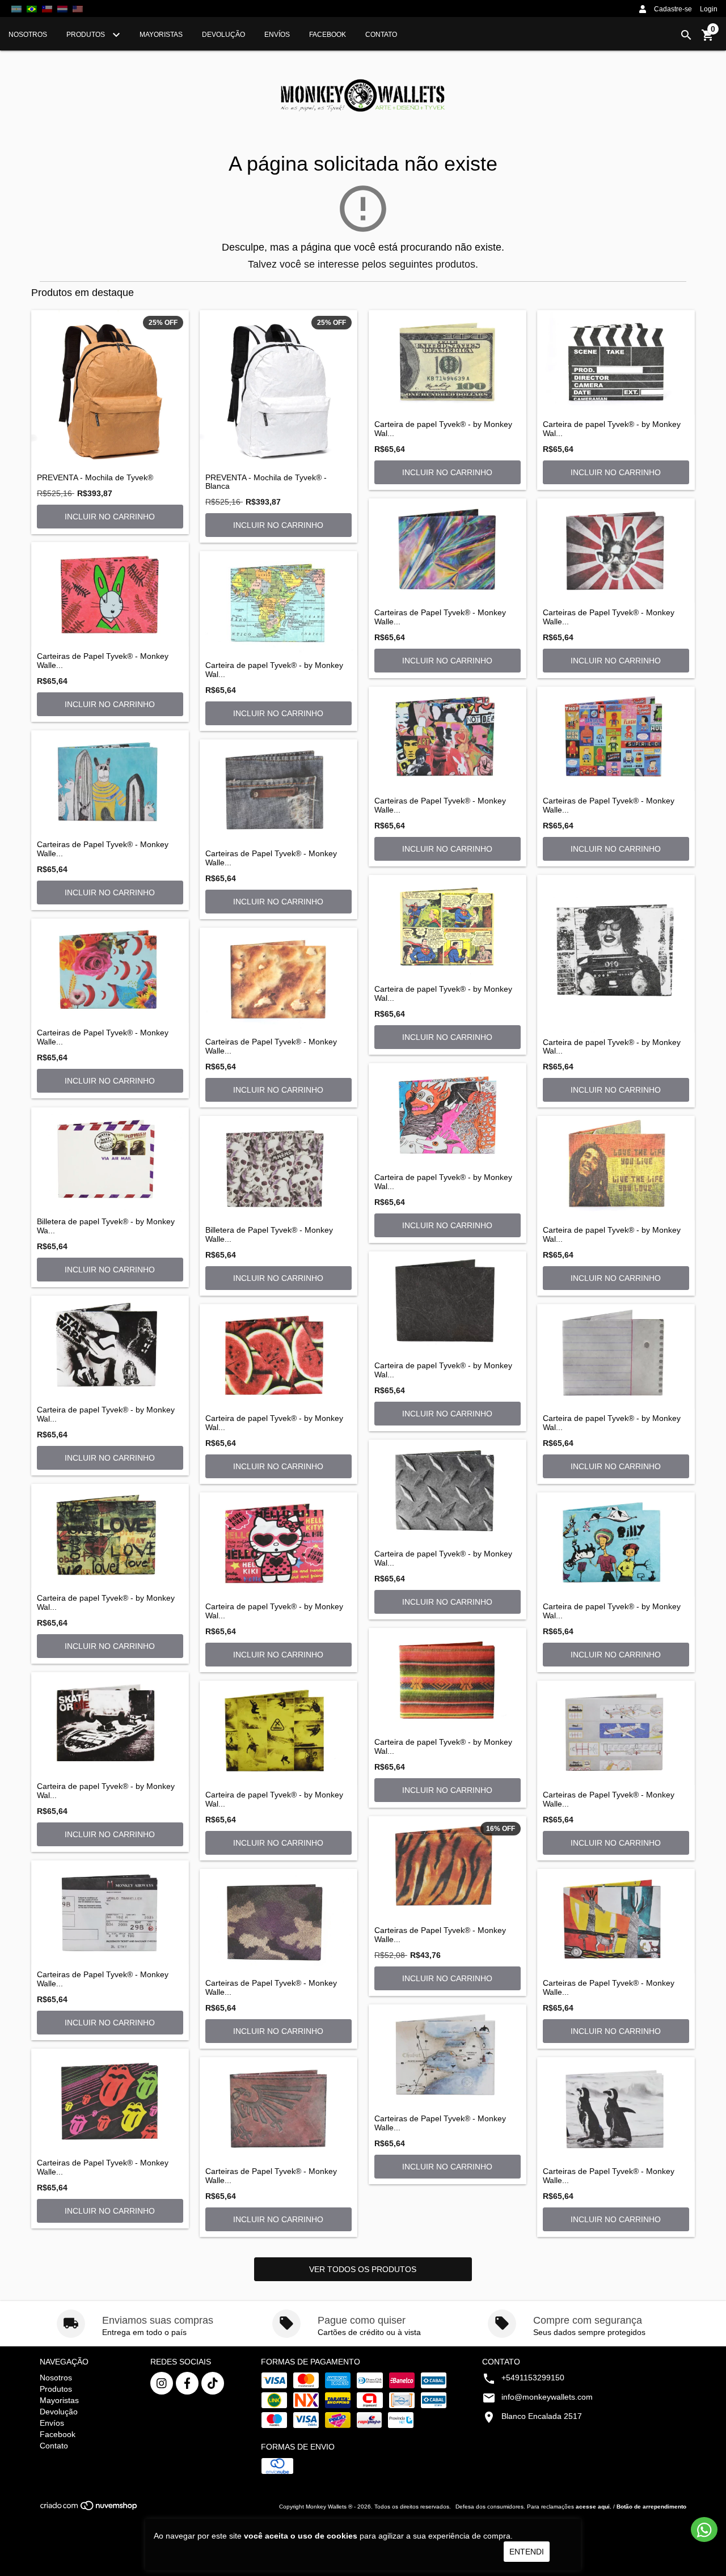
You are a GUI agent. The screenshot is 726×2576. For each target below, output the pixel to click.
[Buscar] (686, 35)
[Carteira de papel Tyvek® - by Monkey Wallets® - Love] (110, 1536)
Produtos (86, 35)
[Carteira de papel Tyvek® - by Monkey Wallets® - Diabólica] (448, 1115)
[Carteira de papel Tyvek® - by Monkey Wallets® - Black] (448, 1304)
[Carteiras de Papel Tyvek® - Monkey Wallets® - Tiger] (448, 1868)
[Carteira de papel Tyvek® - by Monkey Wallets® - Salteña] (448, 1680)
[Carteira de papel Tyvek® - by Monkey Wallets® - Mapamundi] (278, 603)
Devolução (223, 35)
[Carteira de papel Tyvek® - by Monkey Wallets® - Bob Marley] (616, 1168)
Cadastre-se (673, 9)
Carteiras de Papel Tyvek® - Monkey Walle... (103, 661)
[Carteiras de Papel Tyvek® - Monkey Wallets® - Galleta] (278, 980)
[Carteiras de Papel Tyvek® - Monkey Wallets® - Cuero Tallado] (278, 2109)
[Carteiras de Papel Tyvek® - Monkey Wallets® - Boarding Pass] (110, 1913)
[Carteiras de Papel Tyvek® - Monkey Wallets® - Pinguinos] (616, 2109)
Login (709, 9)
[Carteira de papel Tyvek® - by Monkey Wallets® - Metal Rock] (448, 1492)
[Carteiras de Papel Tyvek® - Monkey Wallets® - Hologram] (448, 551)
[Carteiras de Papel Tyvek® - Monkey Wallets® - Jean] (278, 792)
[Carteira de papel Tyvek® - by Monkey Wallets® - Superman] (448, 927)
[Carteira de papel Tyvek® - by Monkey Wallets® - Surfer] (278, 1733)
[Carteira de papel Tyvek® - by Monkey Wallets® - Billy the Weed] (616, 1545)
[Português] (32, 9)
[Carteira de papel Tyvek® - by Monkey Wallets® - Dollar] (448, 362)
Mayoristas (161, 35)
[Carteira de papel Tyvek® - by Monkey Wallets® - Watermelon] (278, 1356)
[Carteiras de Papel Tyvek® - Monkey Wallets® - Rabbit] (110, 594)
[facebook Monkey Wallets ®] (187, 2383)
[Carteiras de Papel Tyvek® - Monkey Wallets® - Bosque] (616, 1921)
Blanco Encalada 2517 (542, 2416)
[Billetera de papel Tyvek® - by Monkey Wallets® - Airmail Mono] (110, 1160)
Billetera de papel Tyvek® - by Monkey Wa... (106, 1226)
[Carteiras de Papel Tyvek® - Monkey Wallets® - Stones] (110, 2101)
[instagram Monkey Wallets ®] (162, 2383)
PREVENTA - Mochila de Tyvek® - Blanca (266, 482)
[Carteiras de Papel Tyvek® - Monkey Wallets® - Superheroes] (616, 739)
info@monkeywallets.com (547, 2397)
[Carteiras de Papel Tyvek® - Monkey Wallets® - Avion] (616, 1733)
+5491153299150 (533, 2378)
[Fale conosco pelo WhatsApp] (704, 2530)
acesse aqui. (594, 2507)
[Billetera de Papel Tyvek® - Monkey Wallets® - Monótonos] (278, 1168)
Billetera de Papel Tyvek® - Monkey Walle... (269, 1234)
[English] (62, 9)
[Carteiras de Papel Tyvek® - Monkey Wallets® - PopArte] (448, 739)
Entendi (527, 2552)
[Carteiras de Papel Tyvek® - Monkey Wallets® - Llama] (110, 782)
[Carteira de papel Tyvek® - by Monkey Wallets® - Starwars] (110, 1348)
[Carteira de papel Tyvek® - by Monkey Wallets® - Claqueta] (616, 362)
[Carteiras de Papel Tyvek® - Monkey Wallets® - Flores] (110, 971)
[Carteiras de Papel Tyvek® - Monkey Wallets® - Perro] (616, 551)
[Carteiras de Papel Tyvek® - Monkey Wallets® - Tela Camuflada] (278, 1921)
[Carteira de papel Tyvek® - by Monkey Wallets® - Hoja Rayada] (616, 1356)
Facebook (328, 35)
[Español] (16, 9)
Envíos (277, 35)
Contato (381, 35)
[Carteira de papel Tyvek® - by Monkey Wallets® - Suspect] (616, 954)
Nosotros (28, 35)
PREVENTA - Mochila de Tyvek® (95, 478)
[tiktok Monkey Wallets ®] (213, 2383)
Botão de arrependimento (651, 2507)
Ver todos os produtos (363, 2269)
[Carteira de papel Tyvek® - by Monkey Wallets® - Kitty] (278, 1545)
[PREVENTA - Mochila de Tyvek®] (110, 389)
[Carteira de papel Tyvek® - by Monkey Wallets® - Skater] (110, 1724)
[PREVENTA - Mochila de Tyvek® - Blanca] (278, 389)
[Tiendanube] (89, 2509)
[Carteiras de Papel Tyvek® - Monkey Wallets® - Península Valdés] (448, 2057)
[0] (708, 39)
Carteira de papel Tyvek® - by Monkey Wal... (443, 429)
